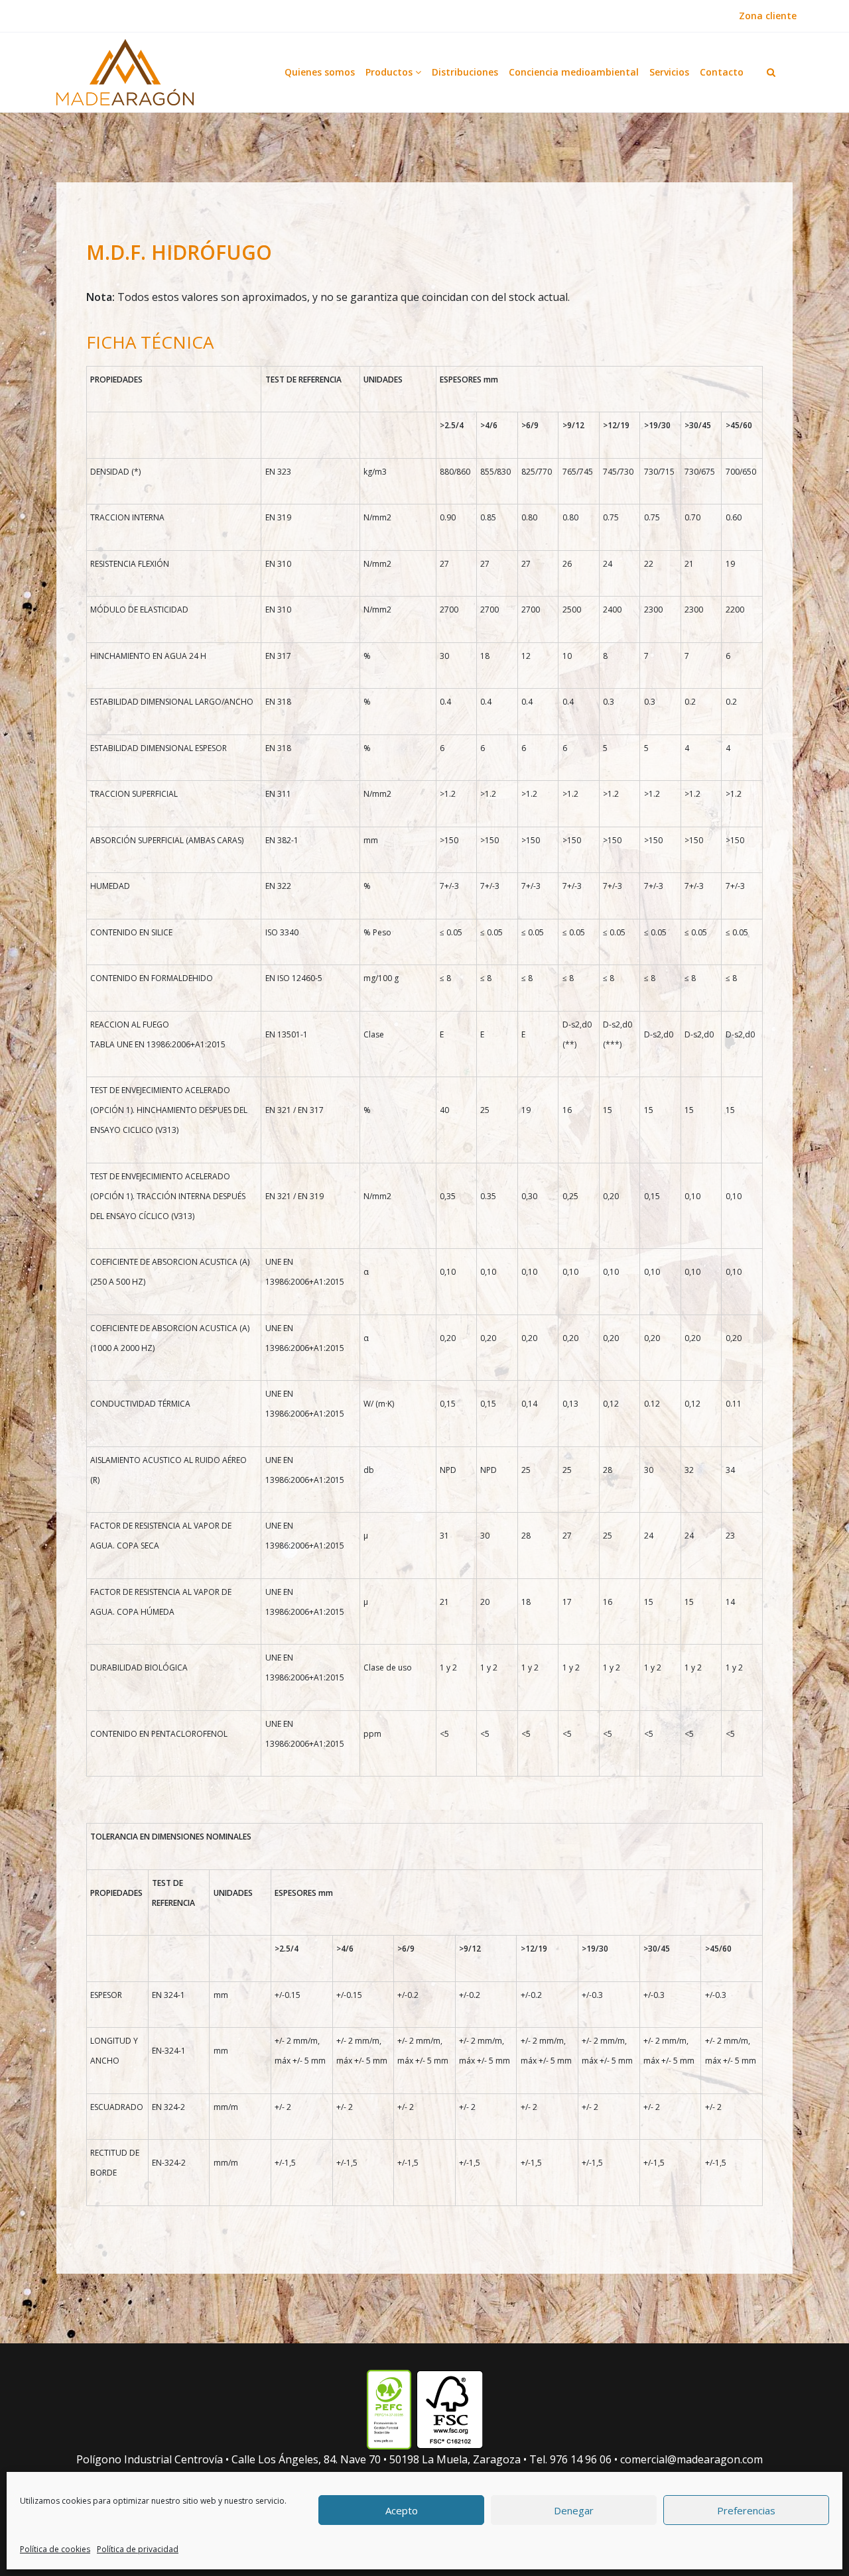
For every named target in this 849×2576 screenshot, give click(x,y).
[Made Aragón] (125, 72)
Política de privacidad (138, 2549)
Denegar (574, 2510)
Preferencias (746, 2510)
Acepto (402, 2510)
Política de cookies (55, 2549)
